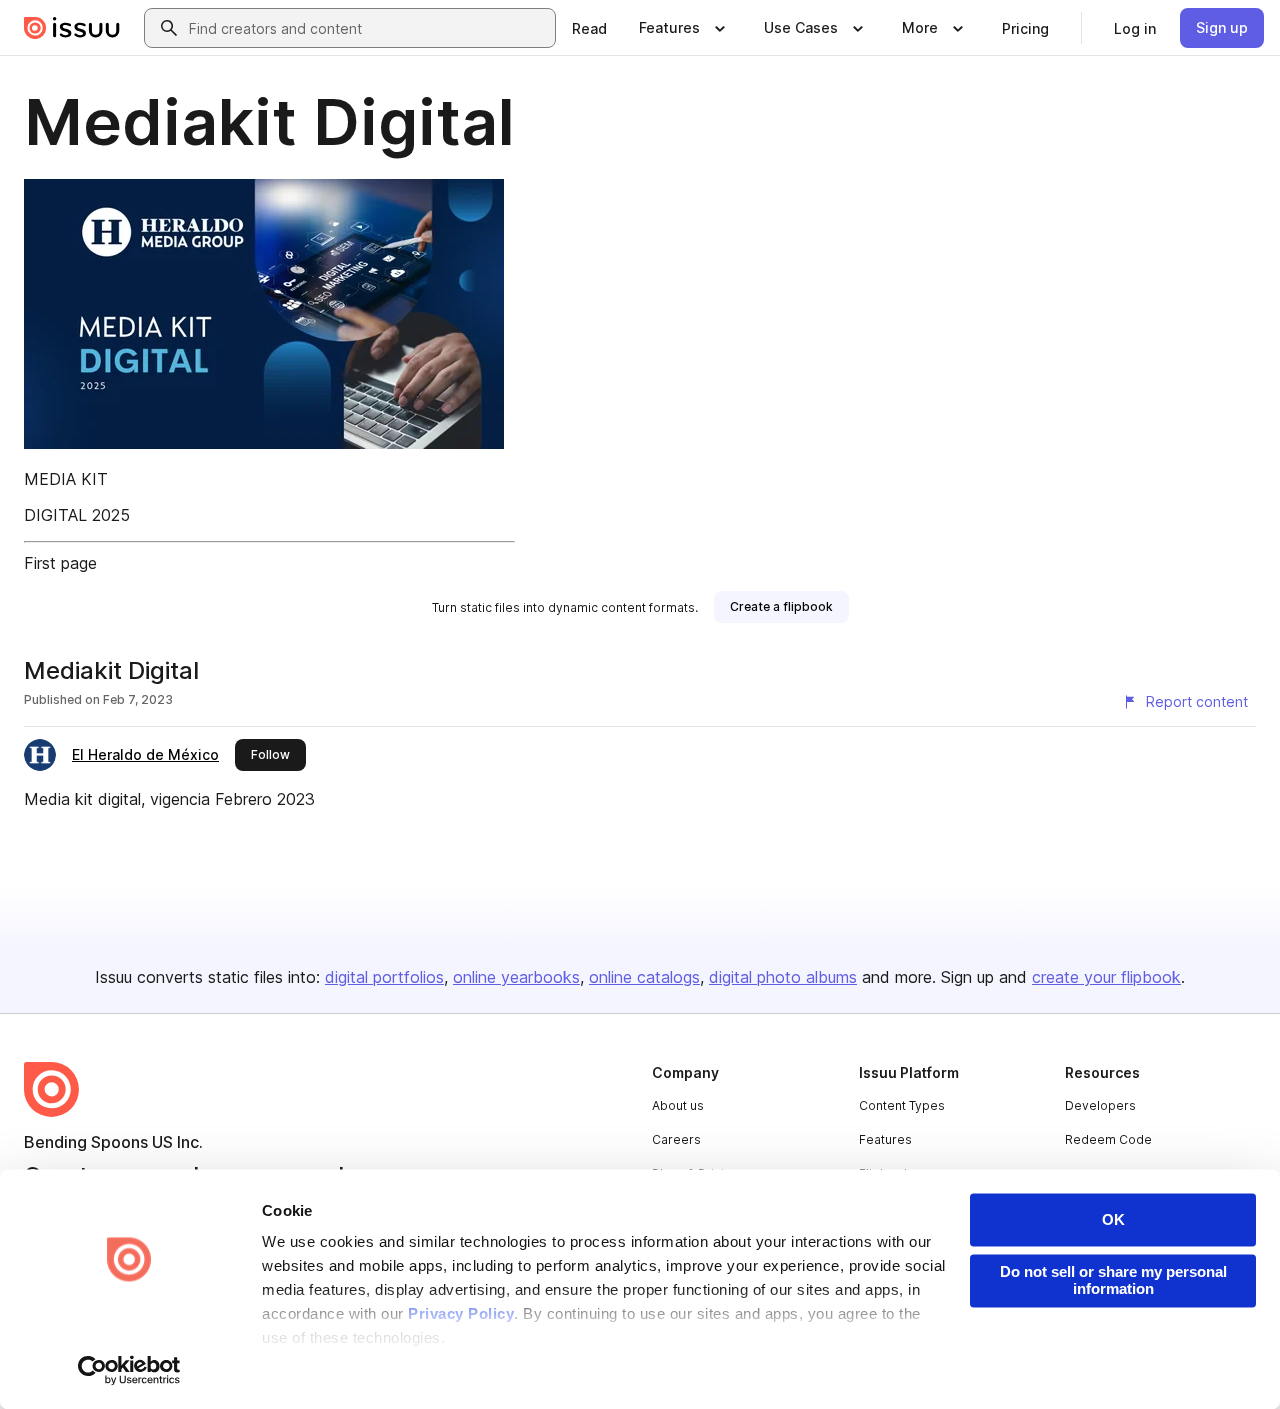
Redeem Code (1108, 1139)
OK (1113, 1219)
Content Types (902, 1105)
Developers (1100, 1105)
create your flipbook (1106, 977)
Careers (676, 1139)
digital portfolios (384, 977)
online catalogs (644, 977)
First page (60, 563)
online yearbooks (516, 977)
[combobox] (368, 28)
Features (885, 1139)
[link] (589, 28)
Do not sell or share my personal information (1113, 1280)
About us (678, 1105)
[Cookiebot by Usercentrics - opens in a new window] (129, 1370)
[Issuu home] (72, 28)
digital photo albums (783, 977)
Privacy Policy (461, 1314)
